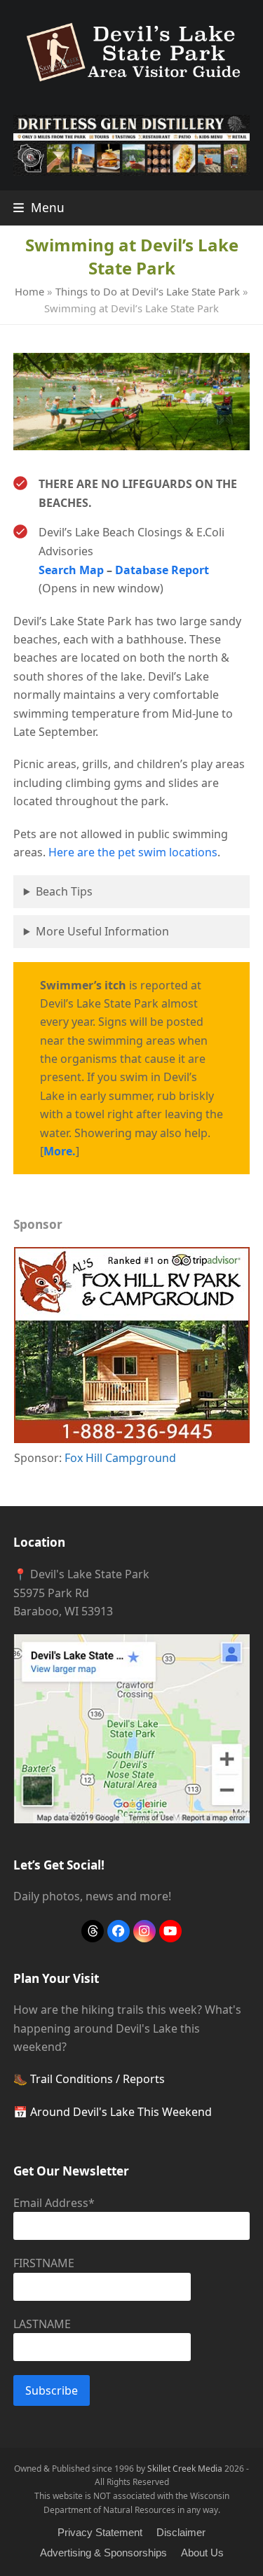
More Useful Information (102, 931)
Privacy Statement (100, 2533)
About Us (202, 2553)
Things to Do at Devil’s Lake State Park (148, 291)
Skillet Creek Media (185, 2469)
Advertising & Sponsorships (103, 2553)
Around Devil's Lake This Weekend (121, 2112)
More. (60, 1151)
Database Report (162, 570)
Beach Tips (64, 891)
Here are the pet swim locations (133, 852)
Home (29, 291)
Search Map (71, 570)
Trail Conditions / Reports (97, 2079)
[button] (39, 208)
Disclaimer (181, 2533)
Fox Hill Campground (120, 1458)
